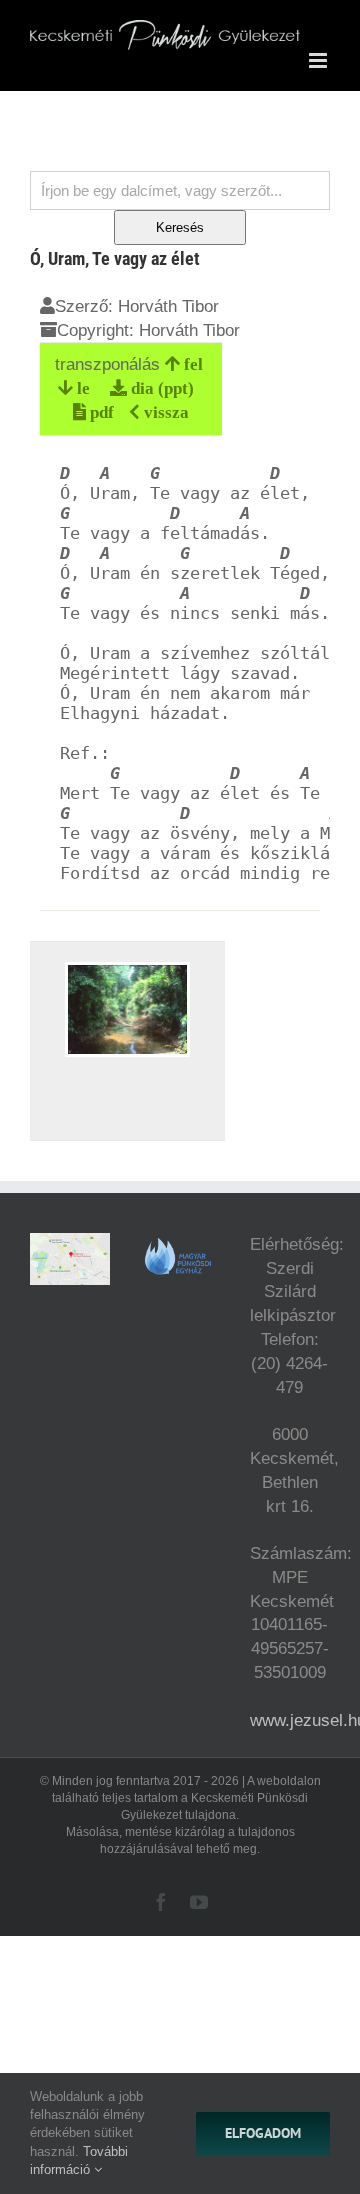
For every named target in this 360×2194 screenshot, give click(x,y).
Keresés (180, 227)
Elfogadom (263, 2133)
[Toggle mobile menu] (319, 60)
